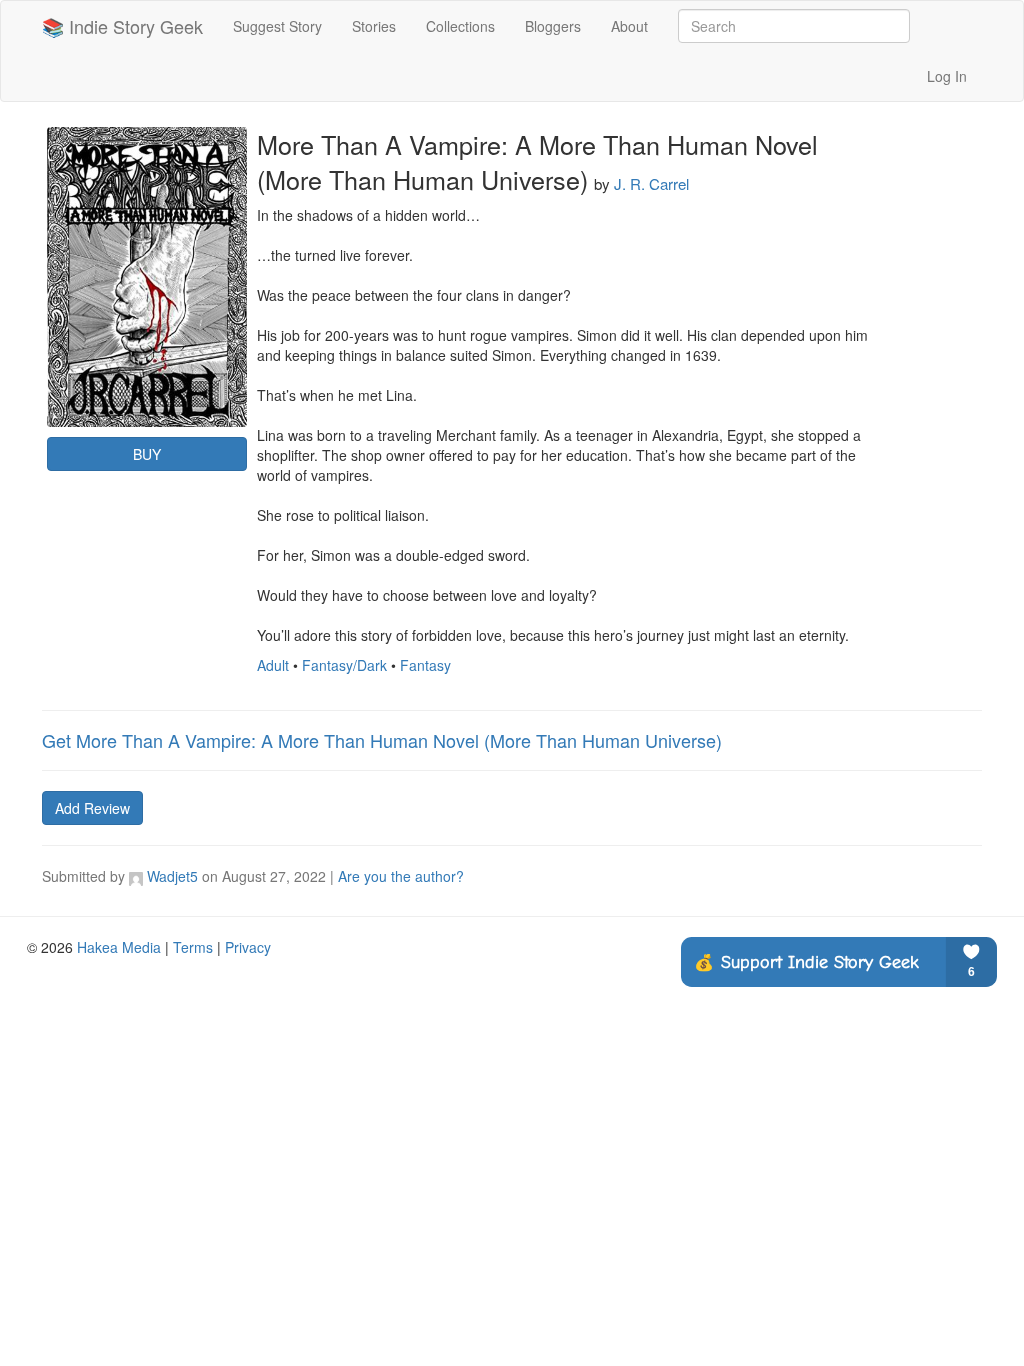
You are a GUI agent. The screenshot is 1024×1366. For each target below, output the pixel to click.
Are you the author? (401, 876)
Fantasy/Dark (344, 665)
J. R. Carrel (651, 183)
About (629, 26)
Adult (273, 665)
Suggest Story (277, 26)
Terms (193, 947)
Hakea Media (119, 947)
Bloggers (553, 26)
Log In (947, 76)
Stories (374, 26)
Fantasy (425, 665)
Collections (460, 26)
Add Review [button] (92, 808)
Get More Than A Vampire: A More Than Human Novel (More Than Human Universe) (382, 740)
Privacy (248, 947)
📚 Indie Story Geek (122, 26)
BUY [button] (147, 454)
